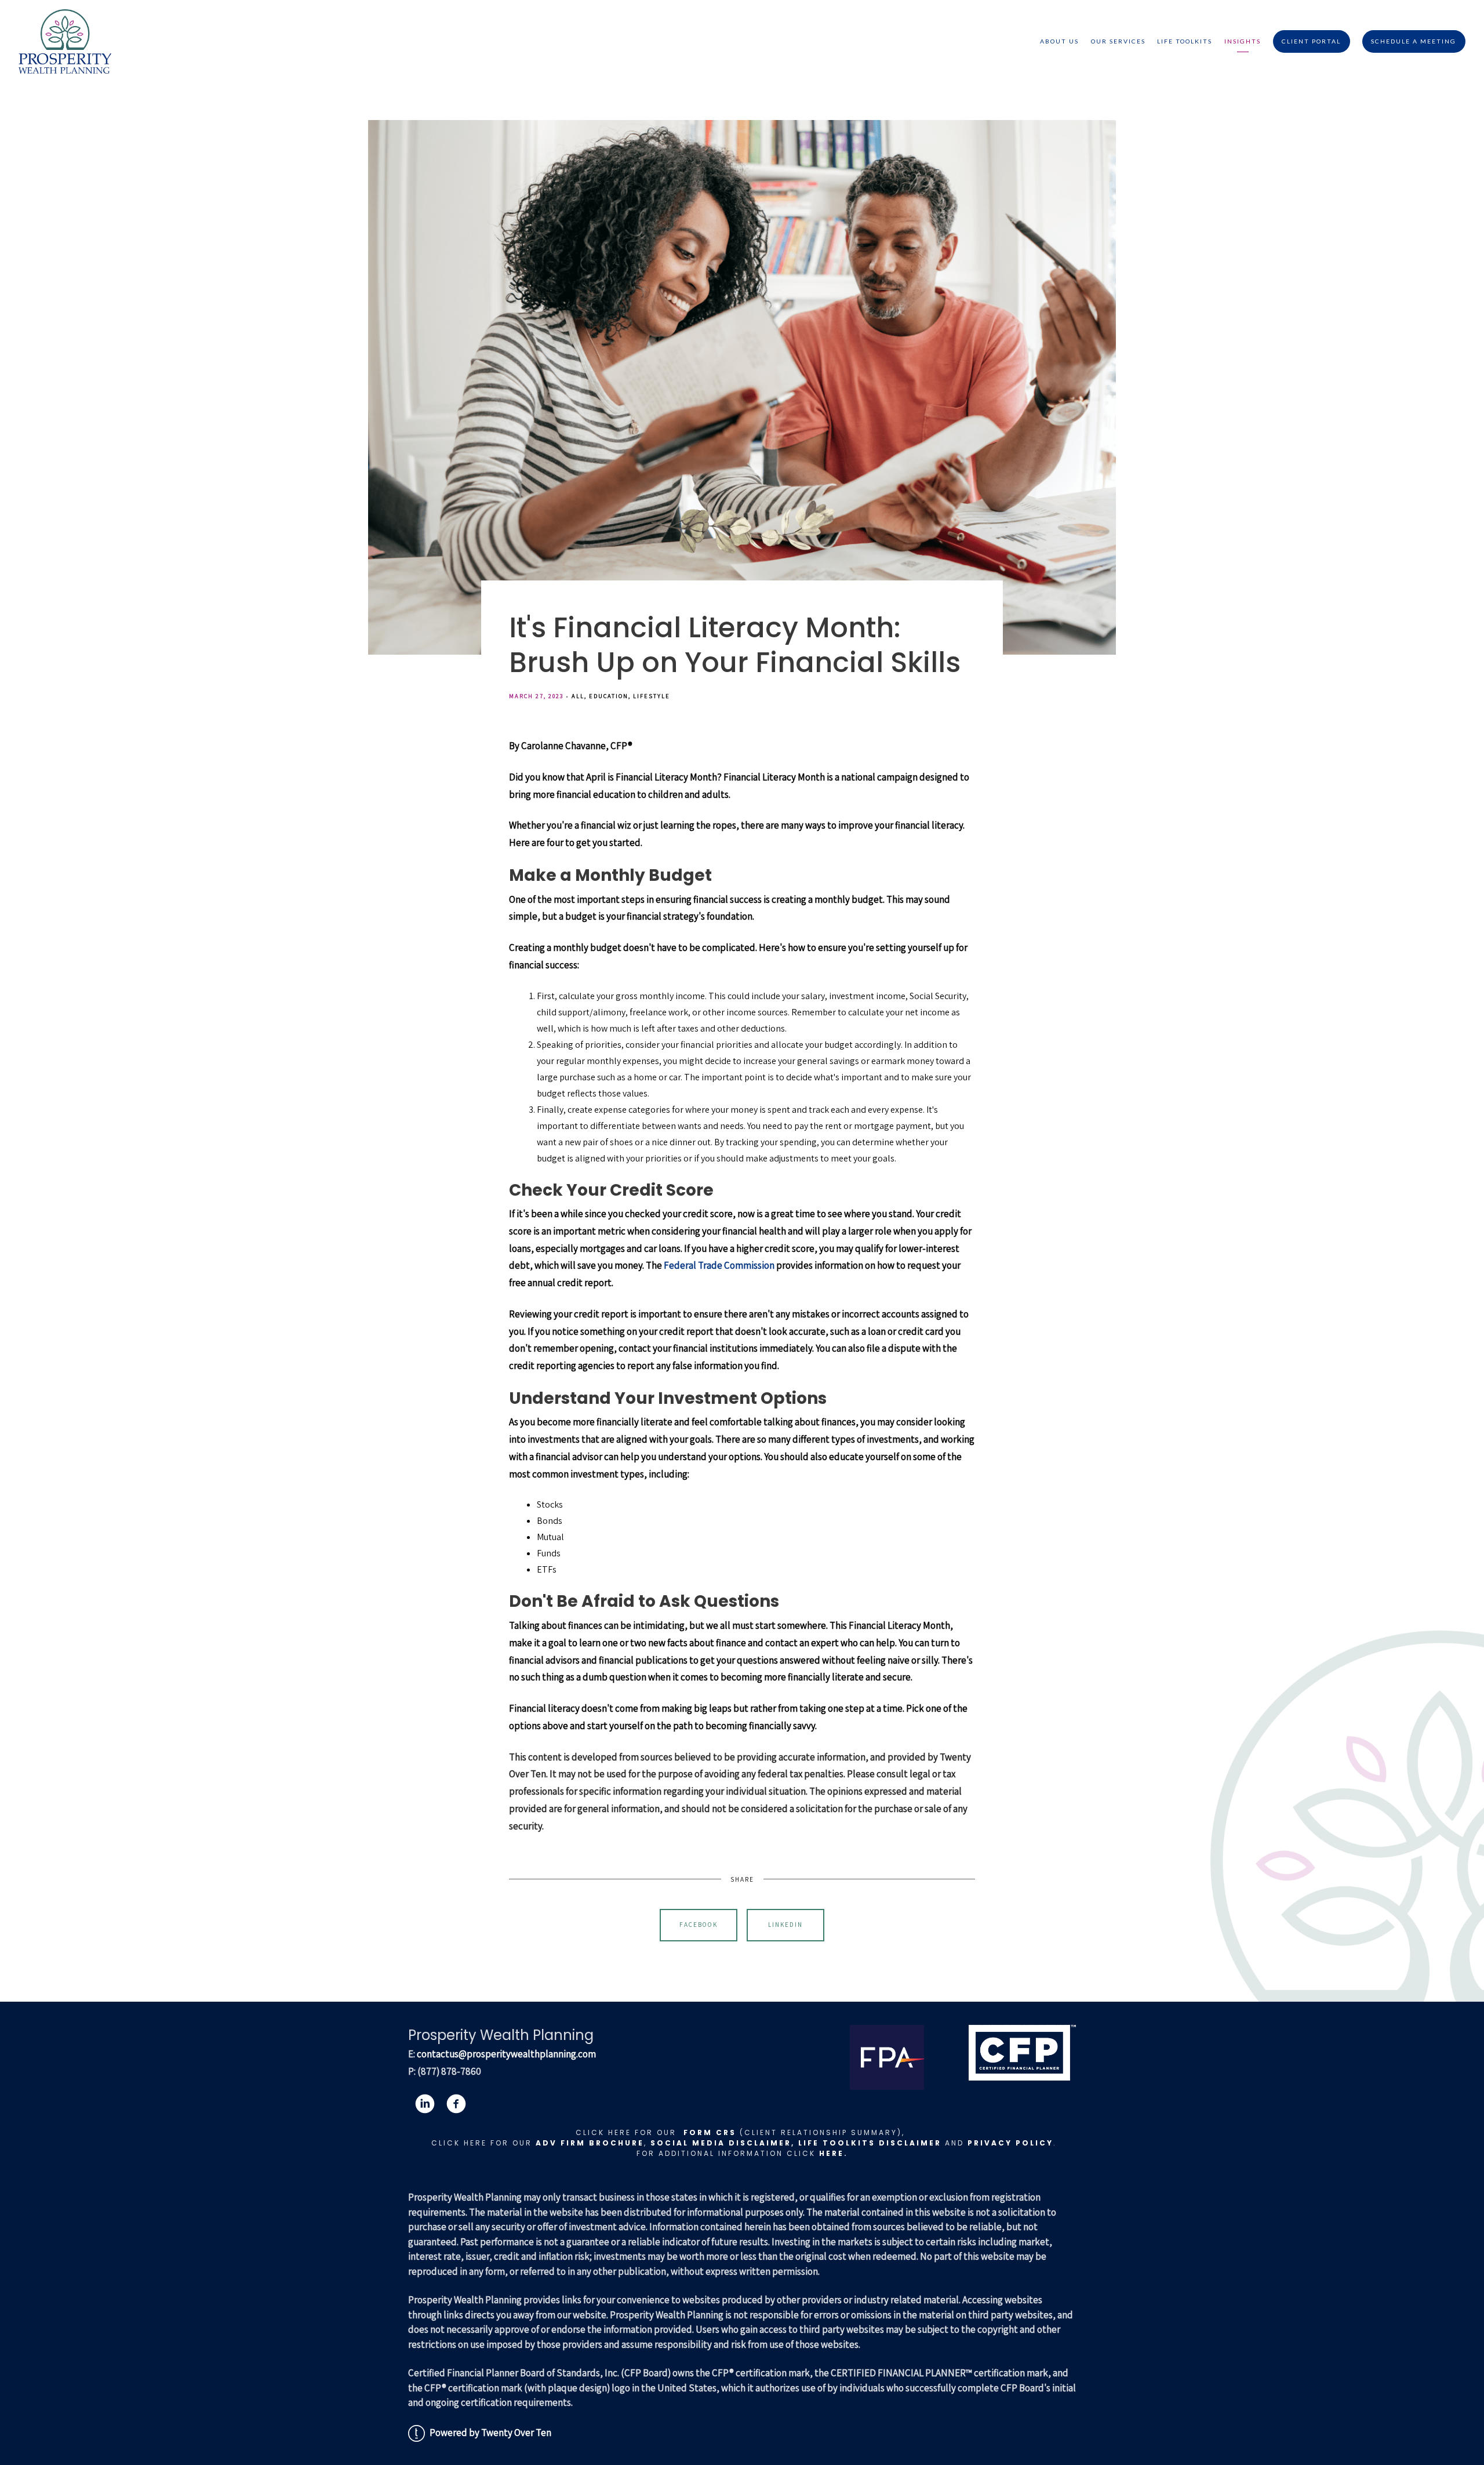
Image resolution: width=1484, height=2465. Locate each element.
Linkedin (785, 1925)
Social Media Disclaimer (721, 2143)
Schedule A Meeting (1414, 41)
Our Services (1118, 41)
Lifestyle (652, 696)
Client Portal (1311, 41)
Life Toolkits (1185, 41)
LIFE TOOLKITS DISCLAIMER (870, 2143)
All (578, 696)
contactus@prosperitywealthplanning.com (506, 2054)
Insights (1243, 41)
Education (609, 696)
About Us (1059, 41)
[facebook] (456, 2104)
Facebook (699, 1925)
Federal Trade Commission (719, 1265)
